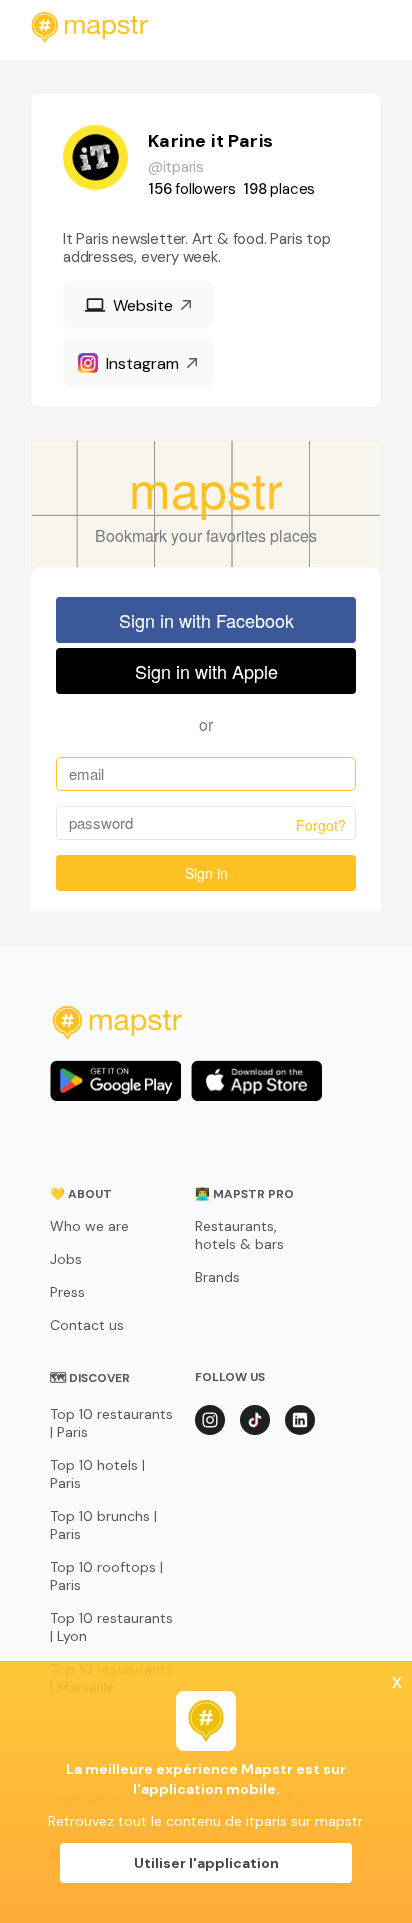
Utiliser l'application (206, 1863)
